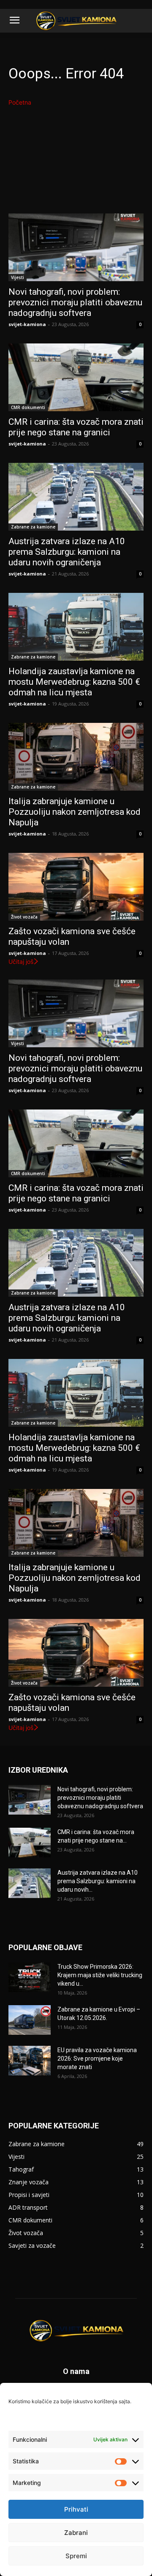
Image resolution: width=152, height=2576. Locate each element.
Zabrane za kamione (33, 527)
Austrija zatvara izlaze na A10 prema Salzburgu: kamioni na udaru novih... (98, 1881)
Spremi (76, 2556)
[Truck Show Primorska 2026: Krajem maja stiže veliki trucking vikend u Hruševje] (30, 1977)
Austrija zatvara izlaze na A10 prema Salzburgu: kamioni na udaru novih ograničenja (67, 552)
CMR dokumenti (28, 407)
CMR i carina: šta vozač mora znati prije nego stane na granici (76, 427)
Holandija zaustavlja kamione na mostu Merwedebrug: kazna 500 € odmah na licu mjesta (74, 682)
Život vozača (24, 917)
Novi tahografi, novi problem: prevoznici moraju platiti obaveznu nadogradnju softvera (75, 302)
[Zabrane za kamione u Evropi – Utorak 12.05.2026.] (30, 2020)
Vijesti (18, 277)
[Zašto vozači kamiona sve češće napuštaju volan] (76, 887)
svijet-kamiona (27, 324)
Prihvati (76, 2509)
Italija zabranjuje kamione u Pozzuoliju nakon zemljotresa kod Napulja (75, 812)
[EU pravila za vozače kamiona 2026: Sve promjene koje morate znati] (30, 2061)
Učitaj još (21, 962)
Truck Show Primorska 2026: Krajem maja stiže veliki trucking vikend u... (100, 1975)
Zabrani (76, 2533)
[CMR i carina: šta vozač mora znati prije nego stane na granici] (76, 377)
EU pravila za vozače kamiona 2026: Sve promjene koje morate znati (97, 2059)
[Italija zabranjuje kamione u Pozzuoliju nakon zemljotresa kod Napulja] (76, 757)
